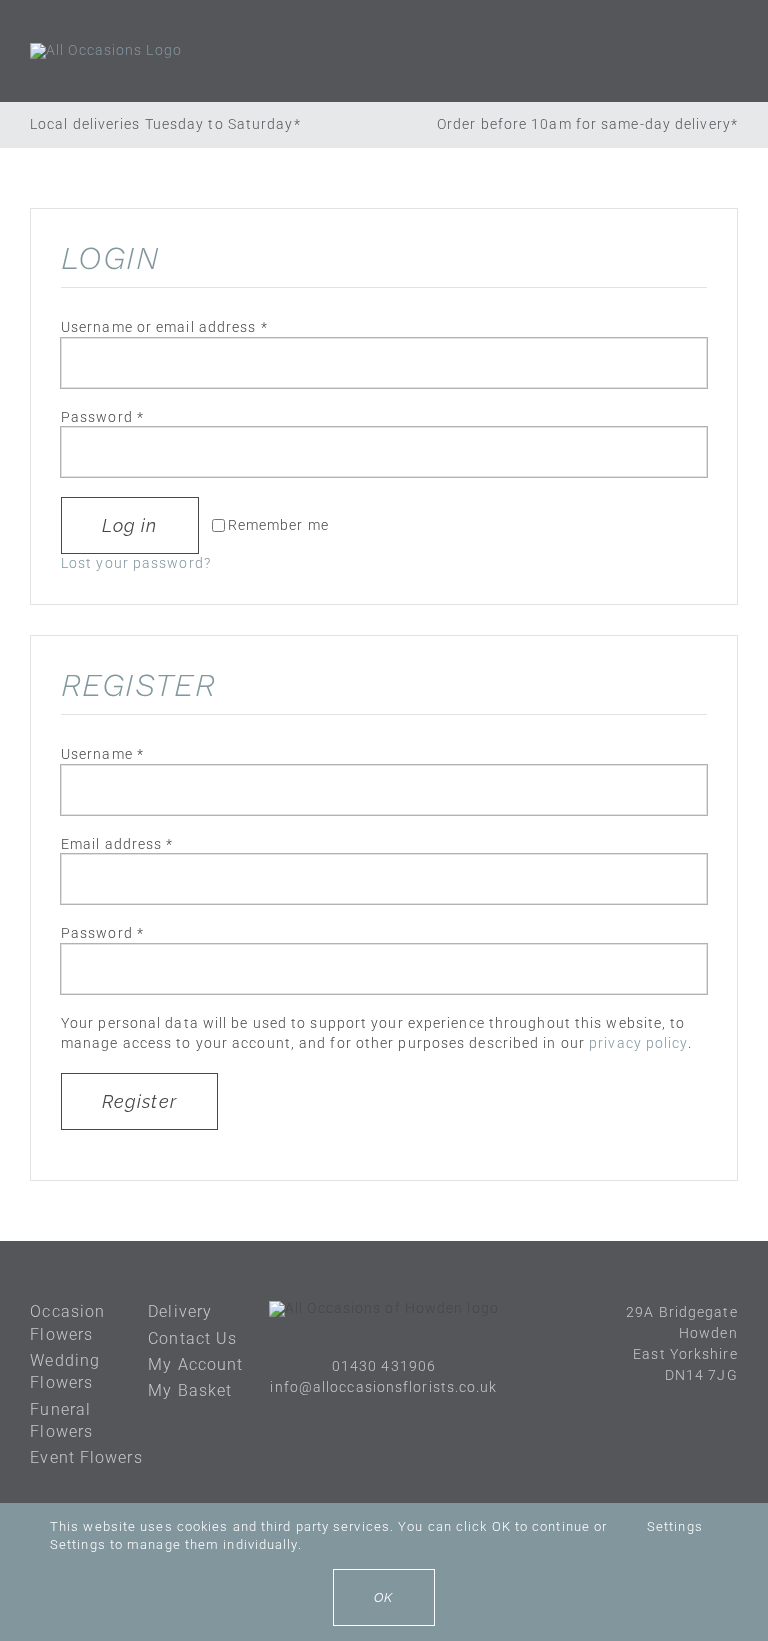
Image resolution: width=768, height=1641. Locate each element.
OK (383, 1597)
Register (139, 1101)
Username (102, 754)
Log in (130, 525)
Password (102, 417)
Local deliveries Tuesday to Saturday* (165, 124)
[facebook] (365, 1423)
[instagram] (403, 1423)
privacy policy (638, 1043)
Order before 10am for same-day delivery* (587, 124)
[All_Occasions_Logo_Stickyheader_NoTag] (106, 50)
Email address (117, 844)
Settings (677, 1526)
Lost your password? (136, 563)
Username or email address (164, 327)
